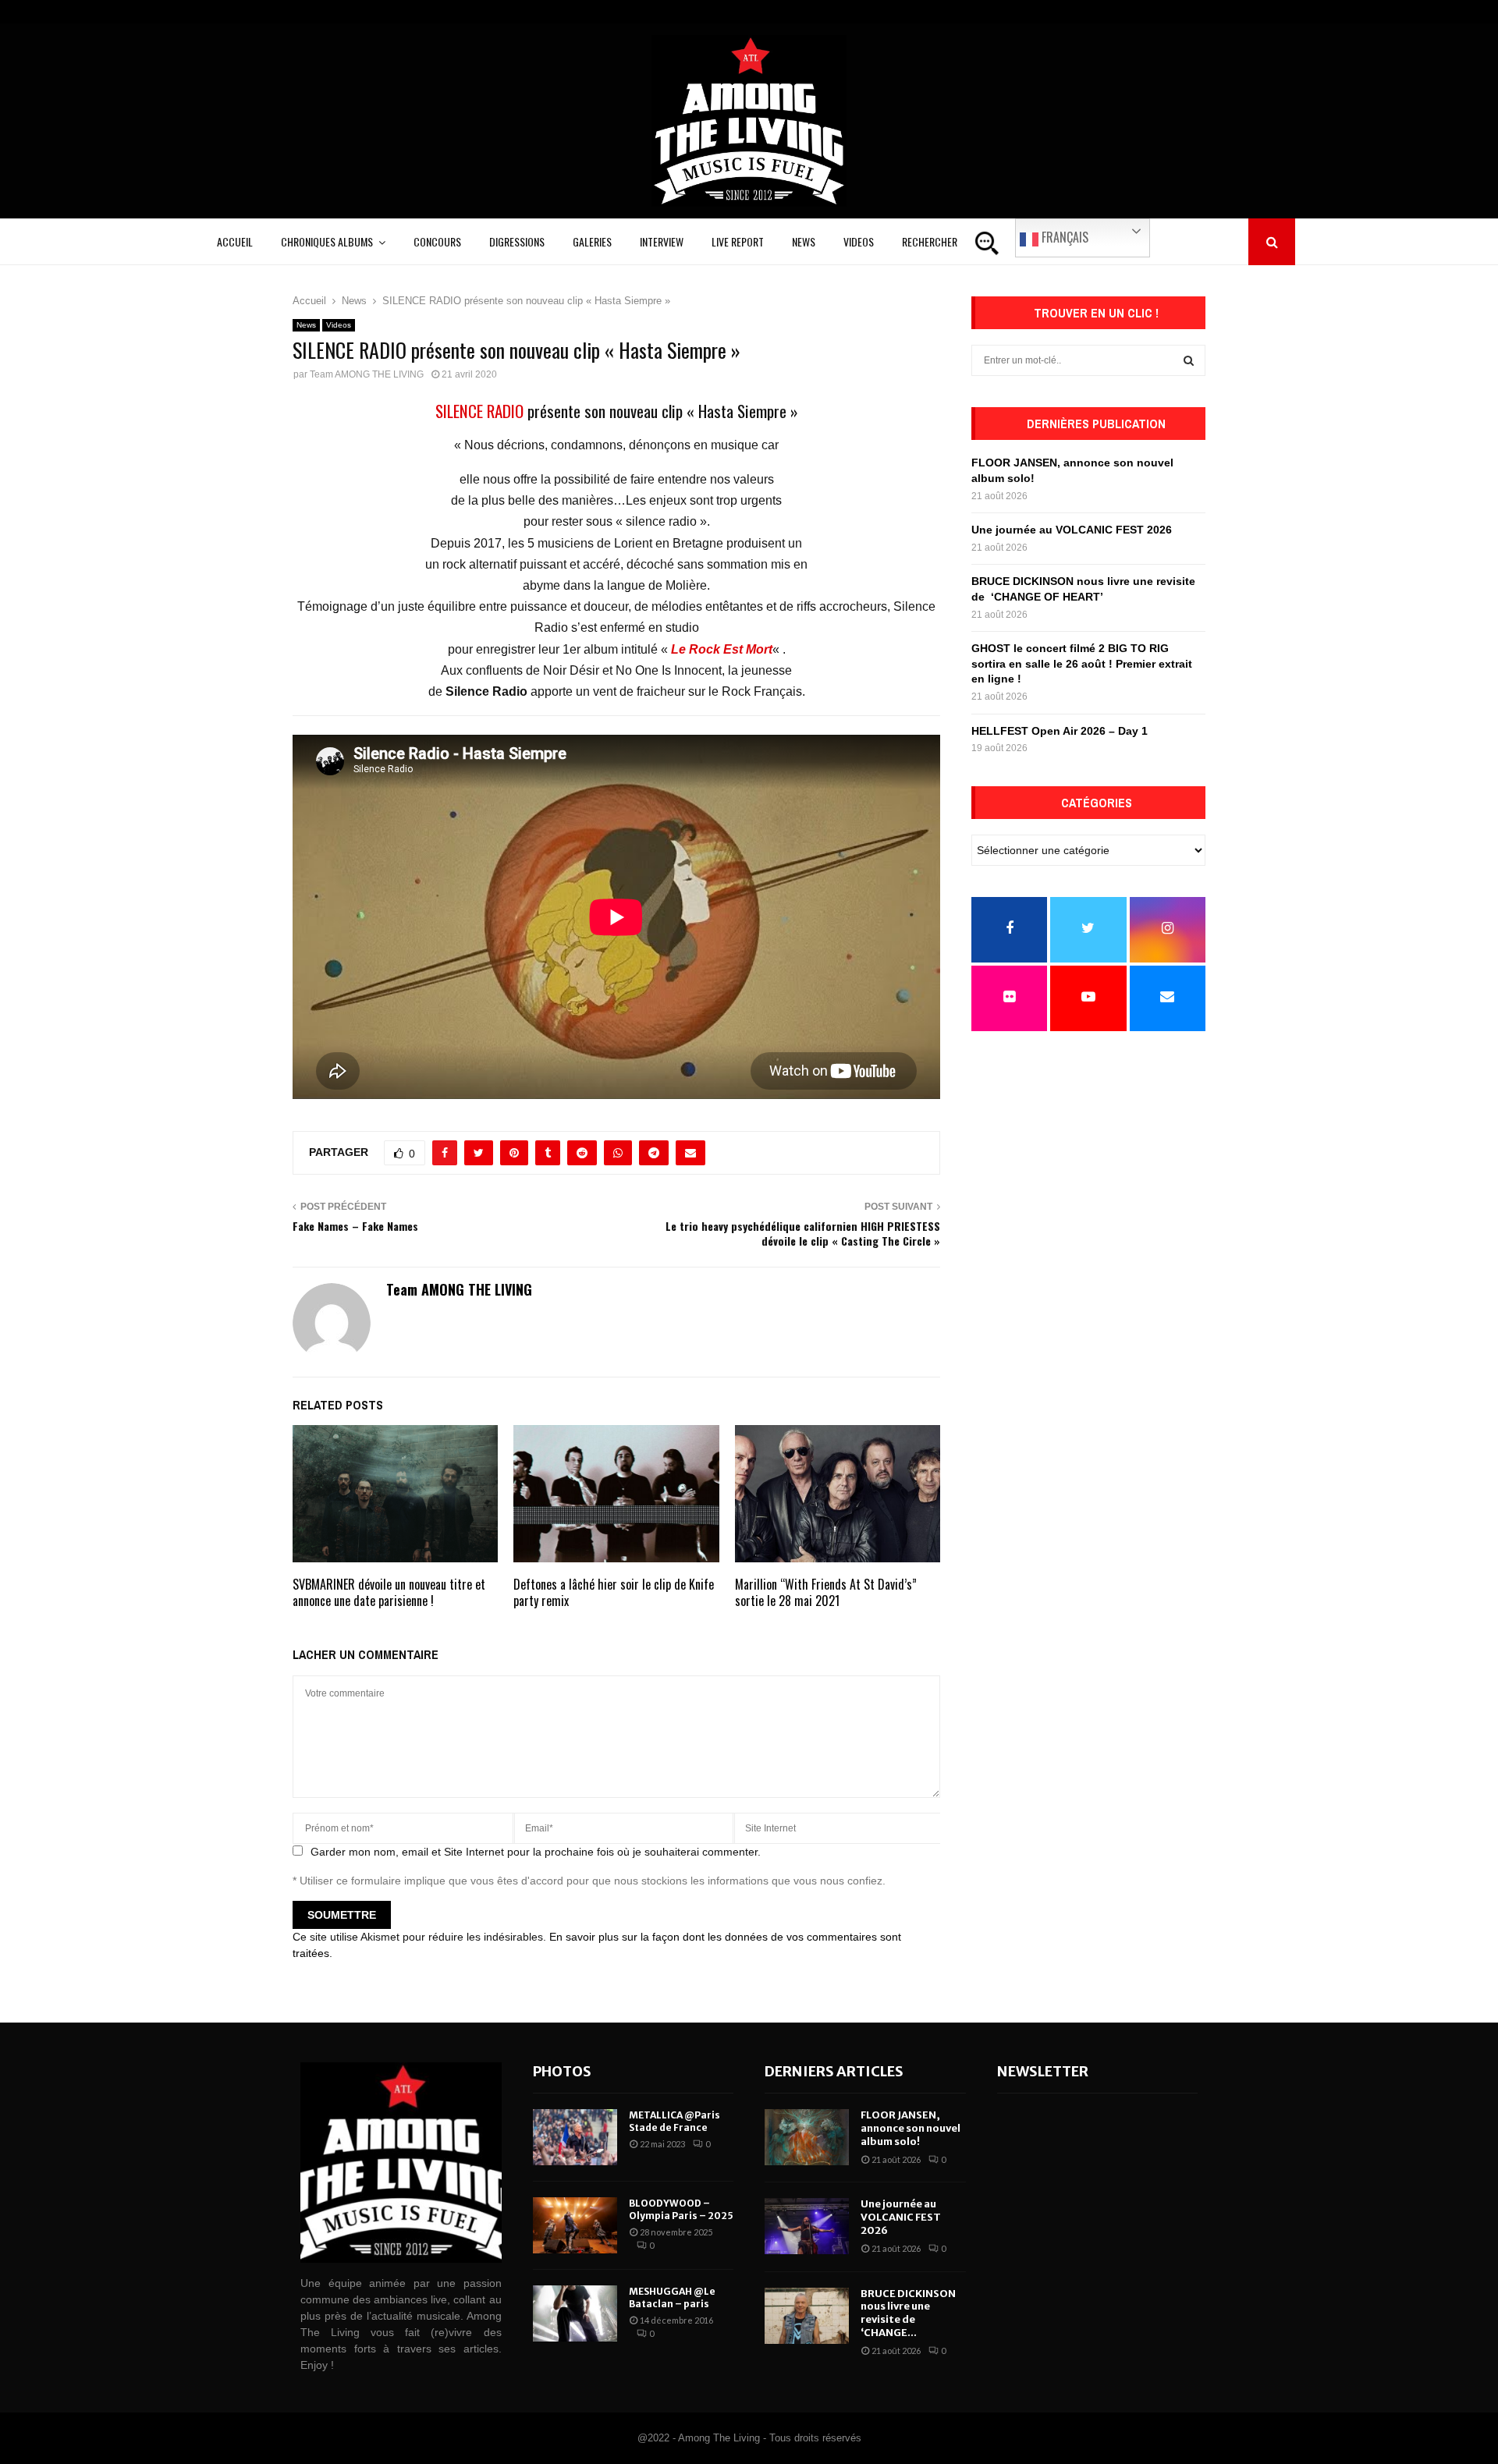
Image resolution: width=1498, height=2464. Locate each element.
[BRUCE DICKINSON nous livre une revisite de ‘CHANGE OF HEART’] (807, 2316)
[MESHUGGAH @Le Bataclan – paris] (575, 2313)
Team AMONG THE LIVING (367, 374)
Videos (859, 241)
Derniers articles (834, 2071)
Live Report (738, 241)
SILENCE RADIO (479, 411)
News (804, 241)
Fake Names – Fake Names (355, 1226)
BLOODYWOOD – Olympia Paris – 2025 (681, 2209)
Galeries (592, 241)
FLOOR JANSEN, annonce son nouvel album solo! (911, 2128)
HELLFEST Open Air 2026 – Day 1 (1060, 731)
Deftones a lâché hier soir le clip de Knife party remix (614, 1592)
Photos (562, 2071)
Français (1063, 237)
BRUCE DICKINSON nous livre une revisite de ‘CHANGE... (908, 2313)
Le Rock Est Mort (722, 649)
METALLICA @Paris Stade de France (674, 2121)
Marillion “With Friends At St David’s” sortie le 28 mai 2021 (826, 1592)
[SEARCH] (1189, 360)
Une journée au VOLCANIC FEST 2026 (1072, 530)
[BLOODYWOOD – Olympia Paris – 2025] (575, 2225)
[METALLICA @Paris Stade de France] (575, 2137)
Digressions (517, 241)
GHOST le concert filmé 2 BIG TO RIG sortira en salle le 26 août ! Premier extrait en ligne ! (1082, 663)
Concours (437, 241)
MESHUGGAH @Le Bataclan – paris (672, 2297)
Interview (662, 241)
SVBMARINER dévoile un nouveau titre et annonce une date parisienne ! (389, 1592)
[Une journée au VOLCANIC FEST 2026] (807, 2226)
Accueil (235, 241)
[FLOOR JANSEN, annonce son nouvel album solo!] (807, 2137)
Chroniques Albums (327, 241)
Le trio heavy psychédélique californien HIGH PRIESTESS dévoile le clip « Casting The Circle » (803, 1233)
